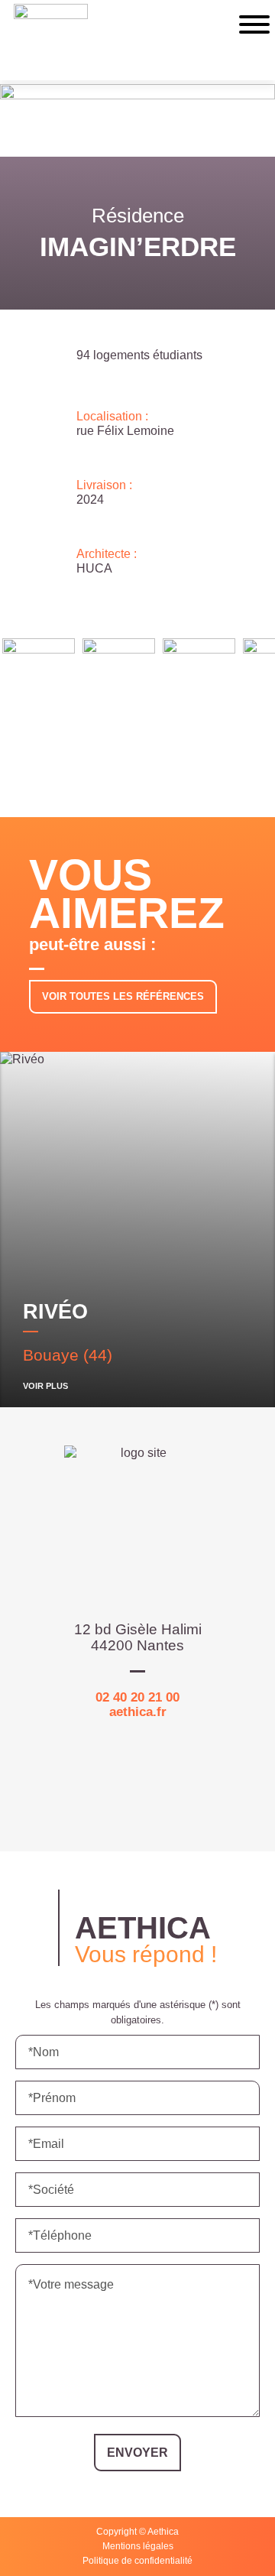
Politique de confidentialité (137, 2561)
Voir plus (45, 1386)
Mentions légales (138, 2546)
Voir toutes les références (123, 996)
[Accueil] (51, 42)
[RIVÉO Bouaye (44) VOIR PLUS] (137, 1171)
